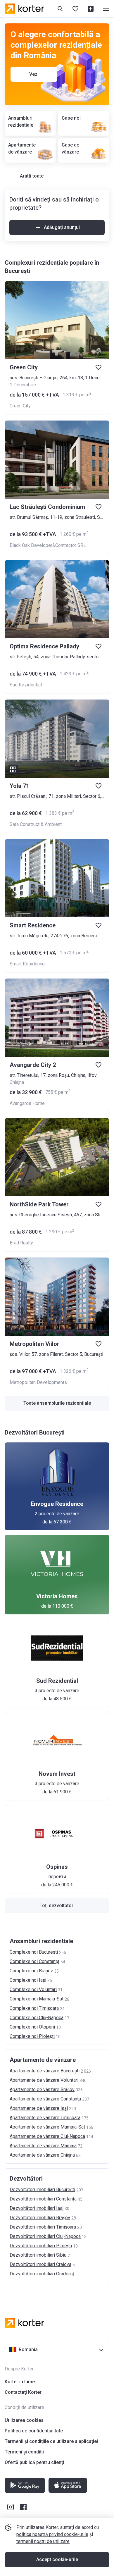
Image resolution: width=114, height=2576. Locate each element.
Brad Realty (21, 1243)
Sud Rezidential (26, 685)
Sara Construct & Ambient (36, 824)
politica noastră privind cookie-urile (52, 2534)
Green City (20, 406)
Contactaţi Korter (23, 2392)
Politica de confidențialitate (34, 2431)
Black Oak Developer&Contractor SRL (48, 545)
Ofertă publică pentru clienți (34, 2462)
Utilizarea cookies (24, 2420)
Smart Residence (27, 964)
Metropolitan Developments (38, 1382)
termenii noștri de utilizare (43, 2541)
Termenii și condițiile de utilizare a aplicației (51, 2441)
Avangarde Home (27, 1103)
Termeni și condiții (24, 2452)
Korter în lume (20, 2382)
